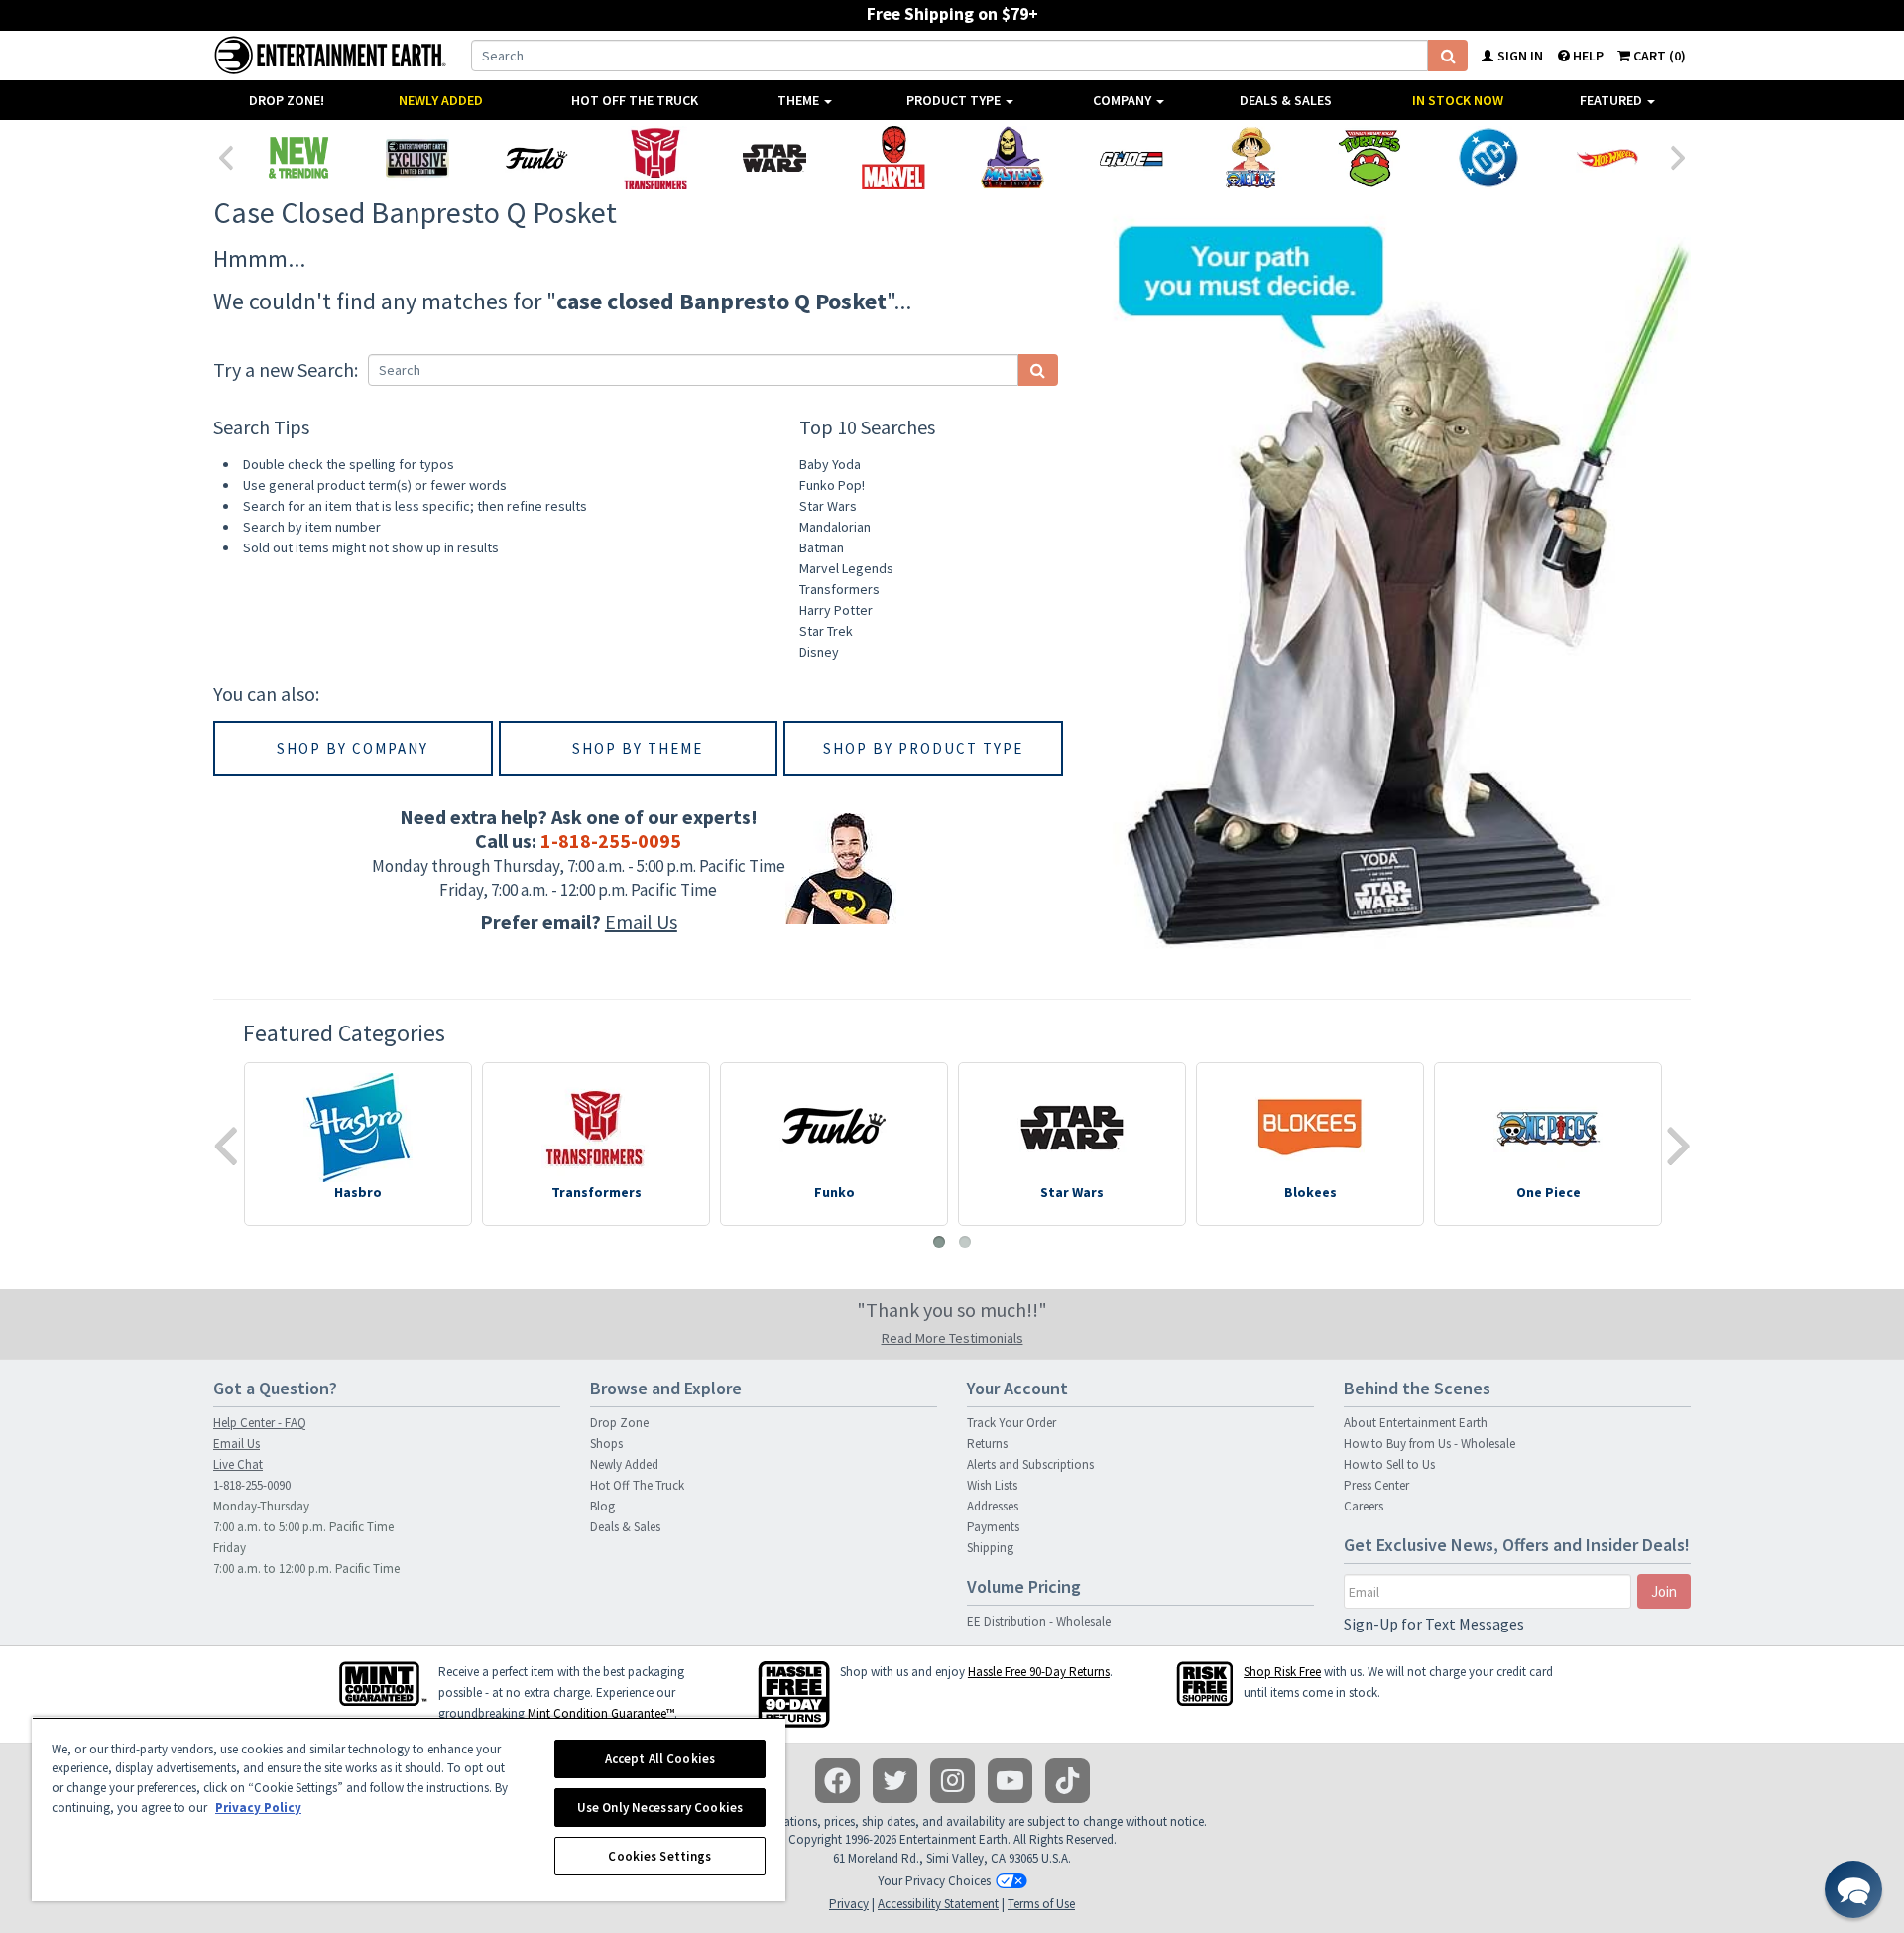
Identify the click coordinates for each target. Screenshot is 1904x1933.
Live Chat (238, 1464)
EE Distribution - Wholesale (1039, 1621)
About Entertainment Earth (1416, 1423)
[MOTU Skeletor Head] (1012, 158)
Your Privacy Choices (934, 1881)
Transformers (839, 589)
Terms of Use (1041, 1904)
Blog (602, 1506)
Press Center (1376, 1485)
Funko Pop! (832, 485)
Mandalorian (835, 527)
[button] (1853, 1889)
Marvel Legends (846, 568)
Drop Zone (619, 1423)
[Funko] (536, 158)
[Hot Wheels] (1607, 158)
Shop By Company (353, 748)
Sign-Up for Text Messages (1434, 1624)
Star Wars (828, 506)
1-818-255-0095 (611, 841)
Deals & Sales (1286, 100)
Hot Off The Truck (635, 100)
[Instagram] (952, 1781)
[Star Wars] (774, 158)
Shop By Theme (638, 748)
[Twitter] (895, 1781)
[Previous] (225, 156)
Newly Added (441, 100)
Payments (993, 1527)
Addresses (993, 1506)
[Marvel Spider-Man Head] (893, 158)
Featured (1612, 100)
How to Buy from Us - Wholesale (1429, 1444)
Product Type (955, 100)
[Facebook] (837, 1781)
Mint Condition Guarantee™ (601, 1713)
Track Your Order (1011, 1423)
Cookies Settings (659, 1856)
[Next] (1679, 156)
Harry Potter (836, 610)
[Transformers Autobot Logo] (655, 158)
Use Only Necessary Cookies (660, 1808)
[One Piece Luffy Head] (1250, 158)
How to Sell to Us (1389, 1464)
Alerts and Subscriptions (1030, 1464)
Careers (1364, 1506)
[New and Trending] (298, 158)
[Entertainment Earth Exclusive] (417, 158)
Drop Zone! (287, 100)
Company (1124, 100)
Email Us (641, 922)
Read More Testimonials (952, 1338)
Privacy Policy (258, 1808)
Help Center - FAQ (260, 1423)
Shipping (990, 1548)
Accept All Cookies (660, 1759)
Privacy (849, 1904)
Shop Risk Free (1282, 1672)
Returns (987, 1444)
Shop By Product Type (923, 748)
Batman (822, 547)
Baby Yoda (830, 464)
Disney (819, 652)
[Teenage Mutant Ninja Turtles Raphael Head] (1369, 158)
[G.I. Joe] (1131, 158)
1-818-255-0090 (252, 1485)
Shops (606, 1444)
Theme (800, 100)
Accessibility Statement (938, 1904)
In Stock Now (1458, 100)
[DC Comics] (1488, 158)
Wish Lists (992, 1485)
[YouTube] (1010, 1781)
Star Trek (826, 631)
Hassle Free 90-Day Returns (1039, 1672)
